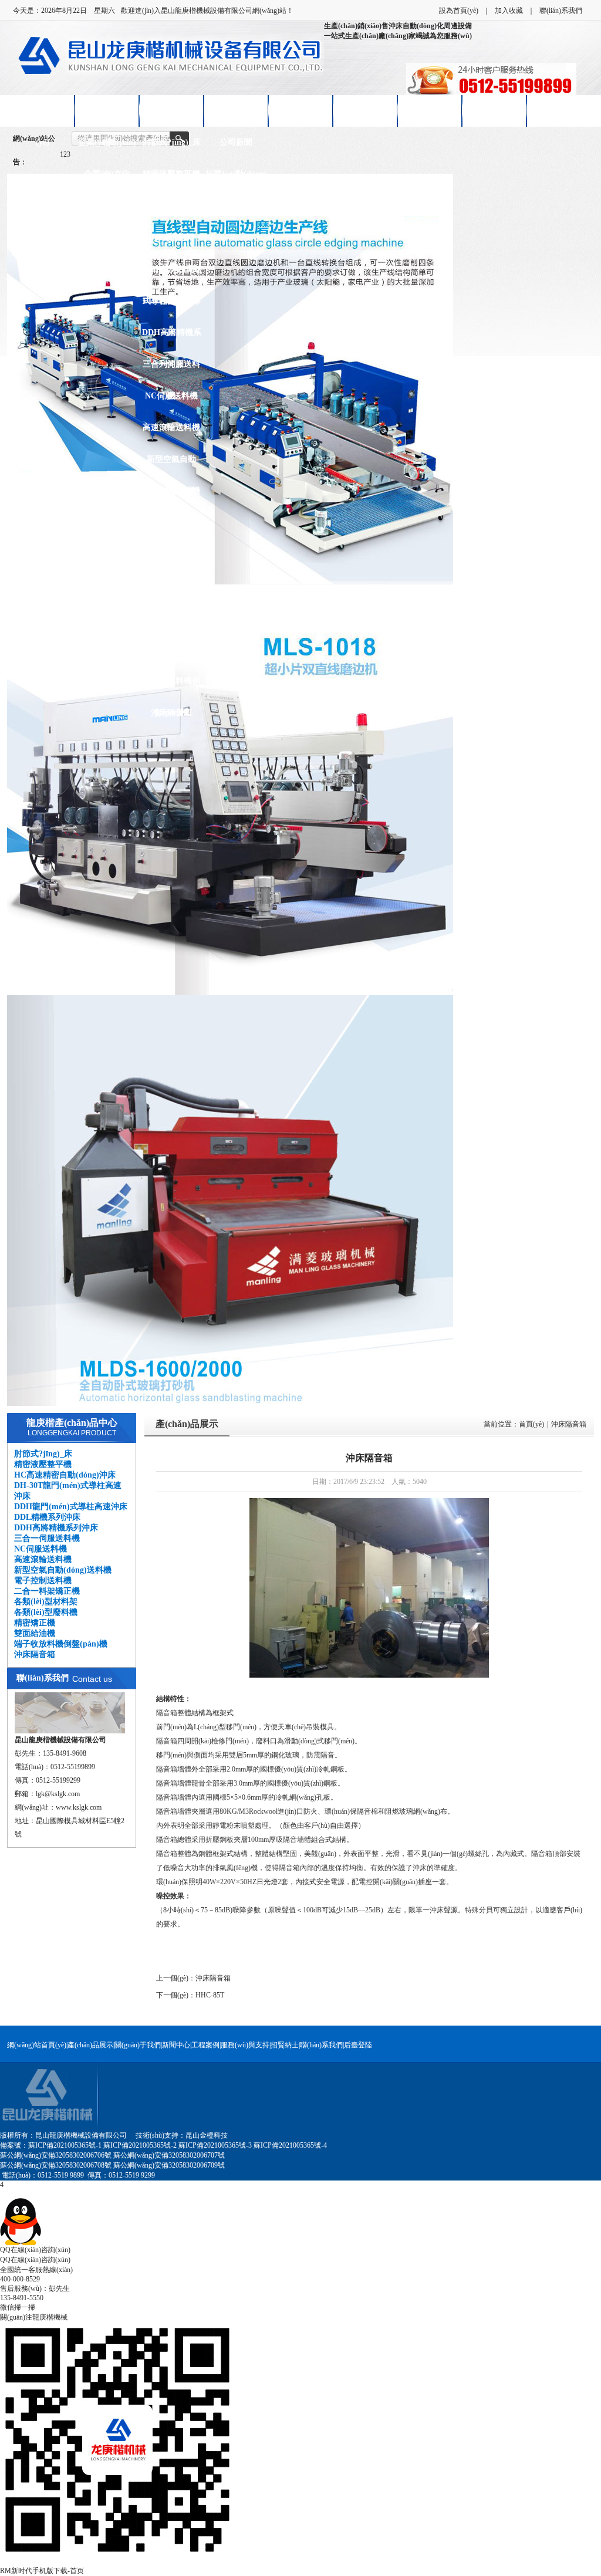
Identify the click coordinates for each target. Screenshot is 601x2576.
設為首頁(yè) (459, 11)
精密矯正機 (171, 618)
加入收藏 (509, 11)
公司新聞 (236, 142)
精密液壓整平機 (171, 174)
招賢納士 (430, 111)
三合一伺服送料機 (171, 370)
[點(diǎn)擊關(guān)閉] (1, 2193)
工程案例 (205, 2045)
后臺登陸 (358, 2045)
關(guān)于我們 (138, 2045)
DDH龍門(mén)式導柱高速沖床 (171, 275)
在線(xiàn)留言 (494, 111)
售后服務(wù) (365, 111)
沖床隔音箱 (171, 713)
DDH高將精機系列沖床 (172, 338)
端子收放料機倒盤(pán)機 (171, 687)
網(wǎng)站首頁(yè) (37, 2045)
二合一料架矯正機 (171, 528)
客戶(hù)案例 (300, 111)
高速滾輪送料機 (171, 427)
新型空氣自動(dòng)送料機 (171, 465)
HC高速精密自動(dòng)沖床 (172, 212)
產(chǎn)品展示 (172, 111)
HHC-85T (210, 1995)
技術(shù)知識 (236, 206)
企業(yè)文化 (107, 174)
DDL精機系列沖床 (172, 307)
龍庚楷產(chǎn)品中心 (72, 1423)
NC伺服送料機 (171, 396)
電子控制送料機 (171, 491)
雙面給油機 (171, 649)
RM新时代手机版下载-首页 (42, 2571)
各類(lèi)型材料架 (171, 554)
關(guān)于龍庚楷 (107, 116)
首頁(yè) (531, 1424)
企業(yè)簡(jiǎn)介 (107, 148)
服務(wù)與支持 (245, 2045)
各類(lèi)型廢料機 (171, 586)
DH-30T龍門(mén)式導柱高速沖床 (171, 243)
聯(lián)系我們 (561, 11)
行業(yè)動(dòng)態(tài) (236, 180)
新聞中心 (236, 111)
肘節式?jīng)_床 (172, 142)
